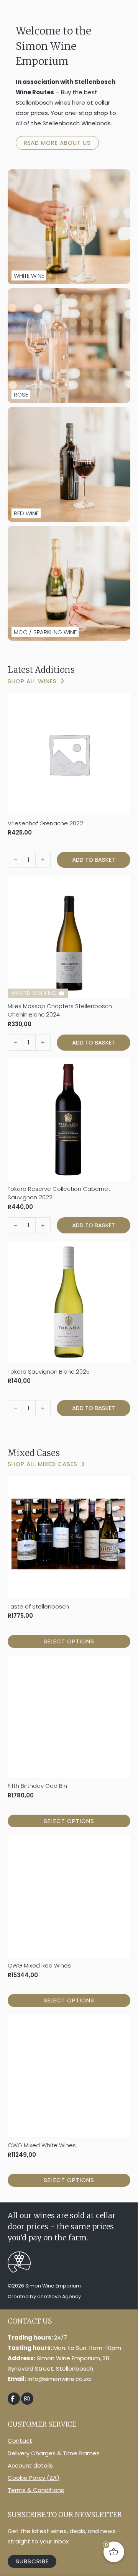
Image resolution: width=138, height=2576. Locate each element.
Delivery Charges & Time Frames (54, 2453)
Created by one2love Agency (44, 2296)
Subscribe (32, 2561)
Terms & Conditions (36, 2490)
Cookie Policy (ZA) (34, 2478)
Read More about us (57, 143)
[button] (94, 860)
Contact (20, 2441)
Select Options (69, 1641)
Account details (30, 2465)
